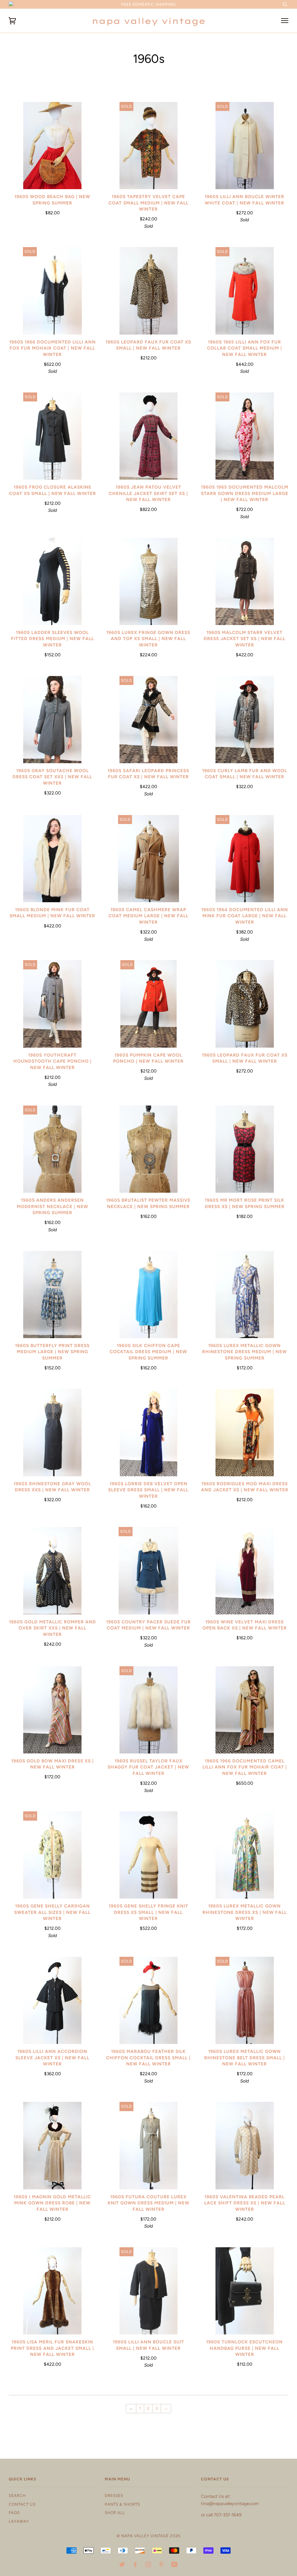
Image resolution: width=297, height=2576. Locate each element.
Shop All (115, 2513)
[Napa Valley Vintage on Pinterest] (161, 2565)
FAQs (14, 2513)
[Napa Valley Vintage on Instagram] (148, 2565)
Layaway (19, 2521)
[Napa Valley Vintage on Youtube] (175, 2565)
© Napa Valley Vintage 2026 (149, 2536)
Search (17, 2495)
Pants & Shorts (122, 2504)
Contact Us (22, 2504)
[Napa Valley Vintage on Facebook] (135, 2565)
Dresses (114, 2495)
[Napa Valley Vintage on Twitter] (122, 2565)
